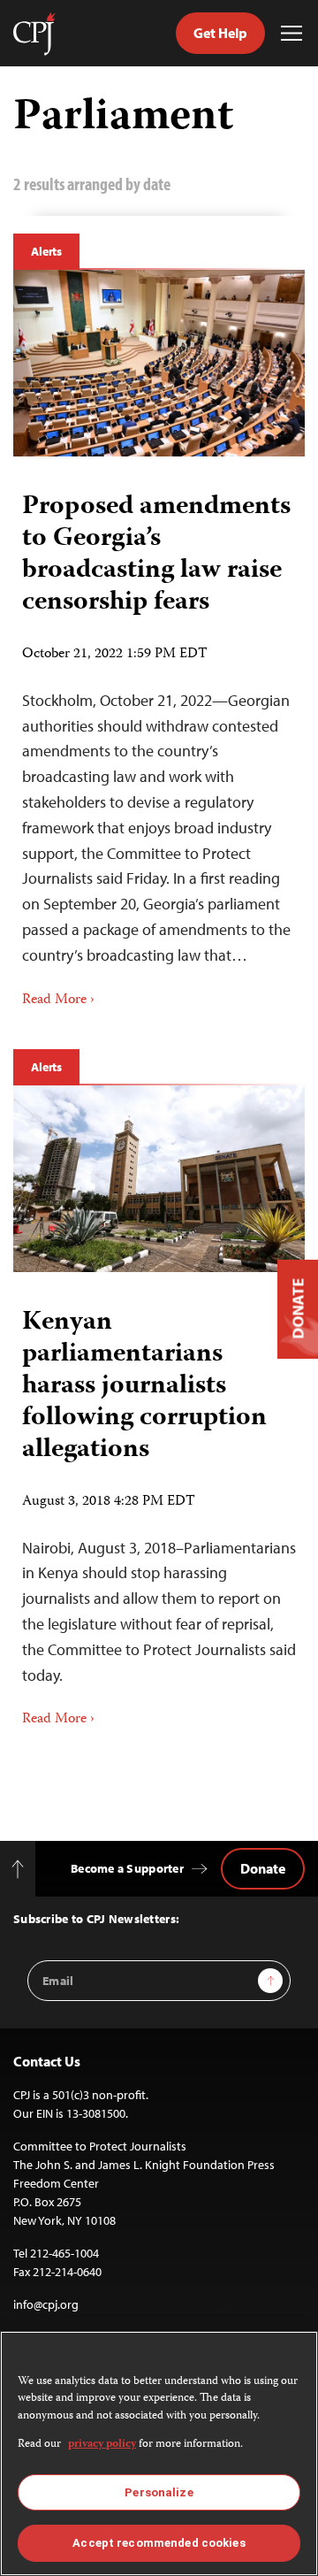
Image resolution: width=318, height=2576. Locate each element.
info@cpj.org (46, 2304)
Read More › (58, 1000)
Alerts (46, 251)
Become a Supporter (127, 1868)
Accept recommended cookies (159, 2543)
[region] (159, 2453)
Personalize (159, 2492)
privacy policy (102, 2445)
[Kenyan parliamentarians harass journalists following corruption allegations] (159, 1179)
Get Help (220, 33)
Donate (263, 1868)
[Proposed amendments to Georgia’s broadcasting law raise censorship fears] (159, 363)
